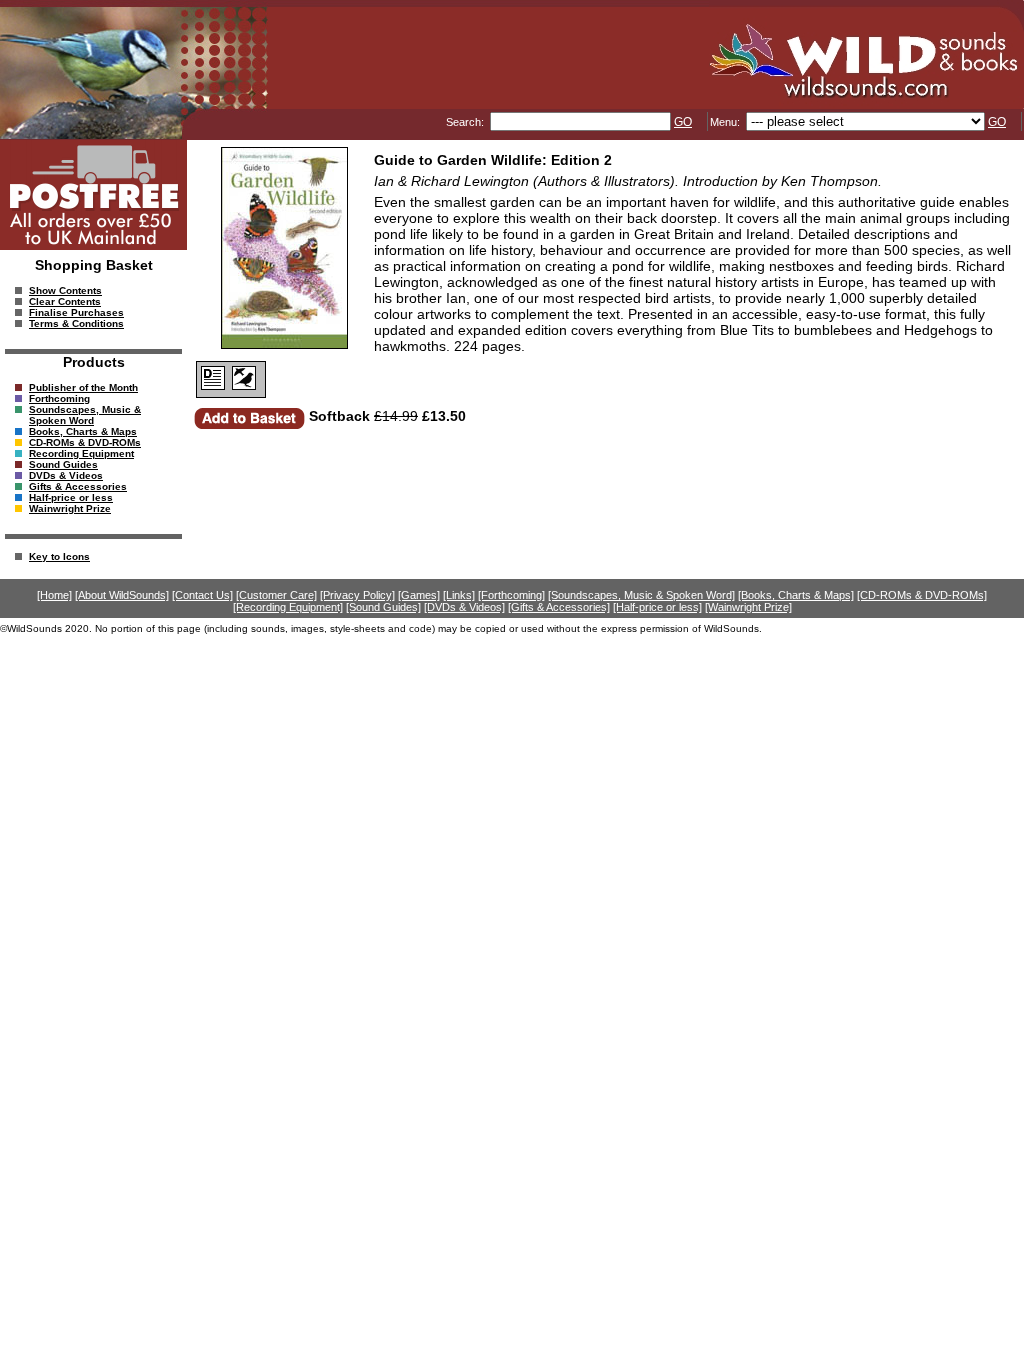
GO (683, 122)
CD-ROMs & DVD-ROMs (85, 442)
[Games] (419, 595)
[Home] (54, 595)
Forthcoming (59, 398)
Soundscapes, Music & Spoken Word (85, 415)
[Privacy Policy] (357, 595)
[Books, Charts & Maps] (796, 595)
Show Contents (65, 290)
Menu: (726, 122)
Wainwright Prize (70, 508)
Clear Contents (65, 301)
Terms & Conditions (76, 323)
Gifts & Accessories (78, 486)
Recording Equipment (81, 453)
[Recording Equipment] (288, 607)
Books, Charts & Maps (83, 431)
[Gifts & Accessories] (559, 607)
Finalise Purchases (76, 312)
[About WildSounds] (122, 595)
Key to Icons (59, 556)
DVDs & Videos (66, 475)
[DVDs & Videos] (464, 607)
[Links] (459, 595)
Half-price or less (71, 497)
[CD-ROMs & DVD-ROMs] (922, 595)
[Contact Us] (202, 595)
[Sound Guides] (383, 607)
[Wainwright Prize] (748, 607)
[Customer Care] (276, 595)
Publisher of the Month (83, 387)
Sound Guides (63, 464)
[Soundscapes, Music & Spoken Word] (641, 595)
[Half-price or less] (657, 607)
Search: (466, 122)
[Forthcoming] (511, 595)
